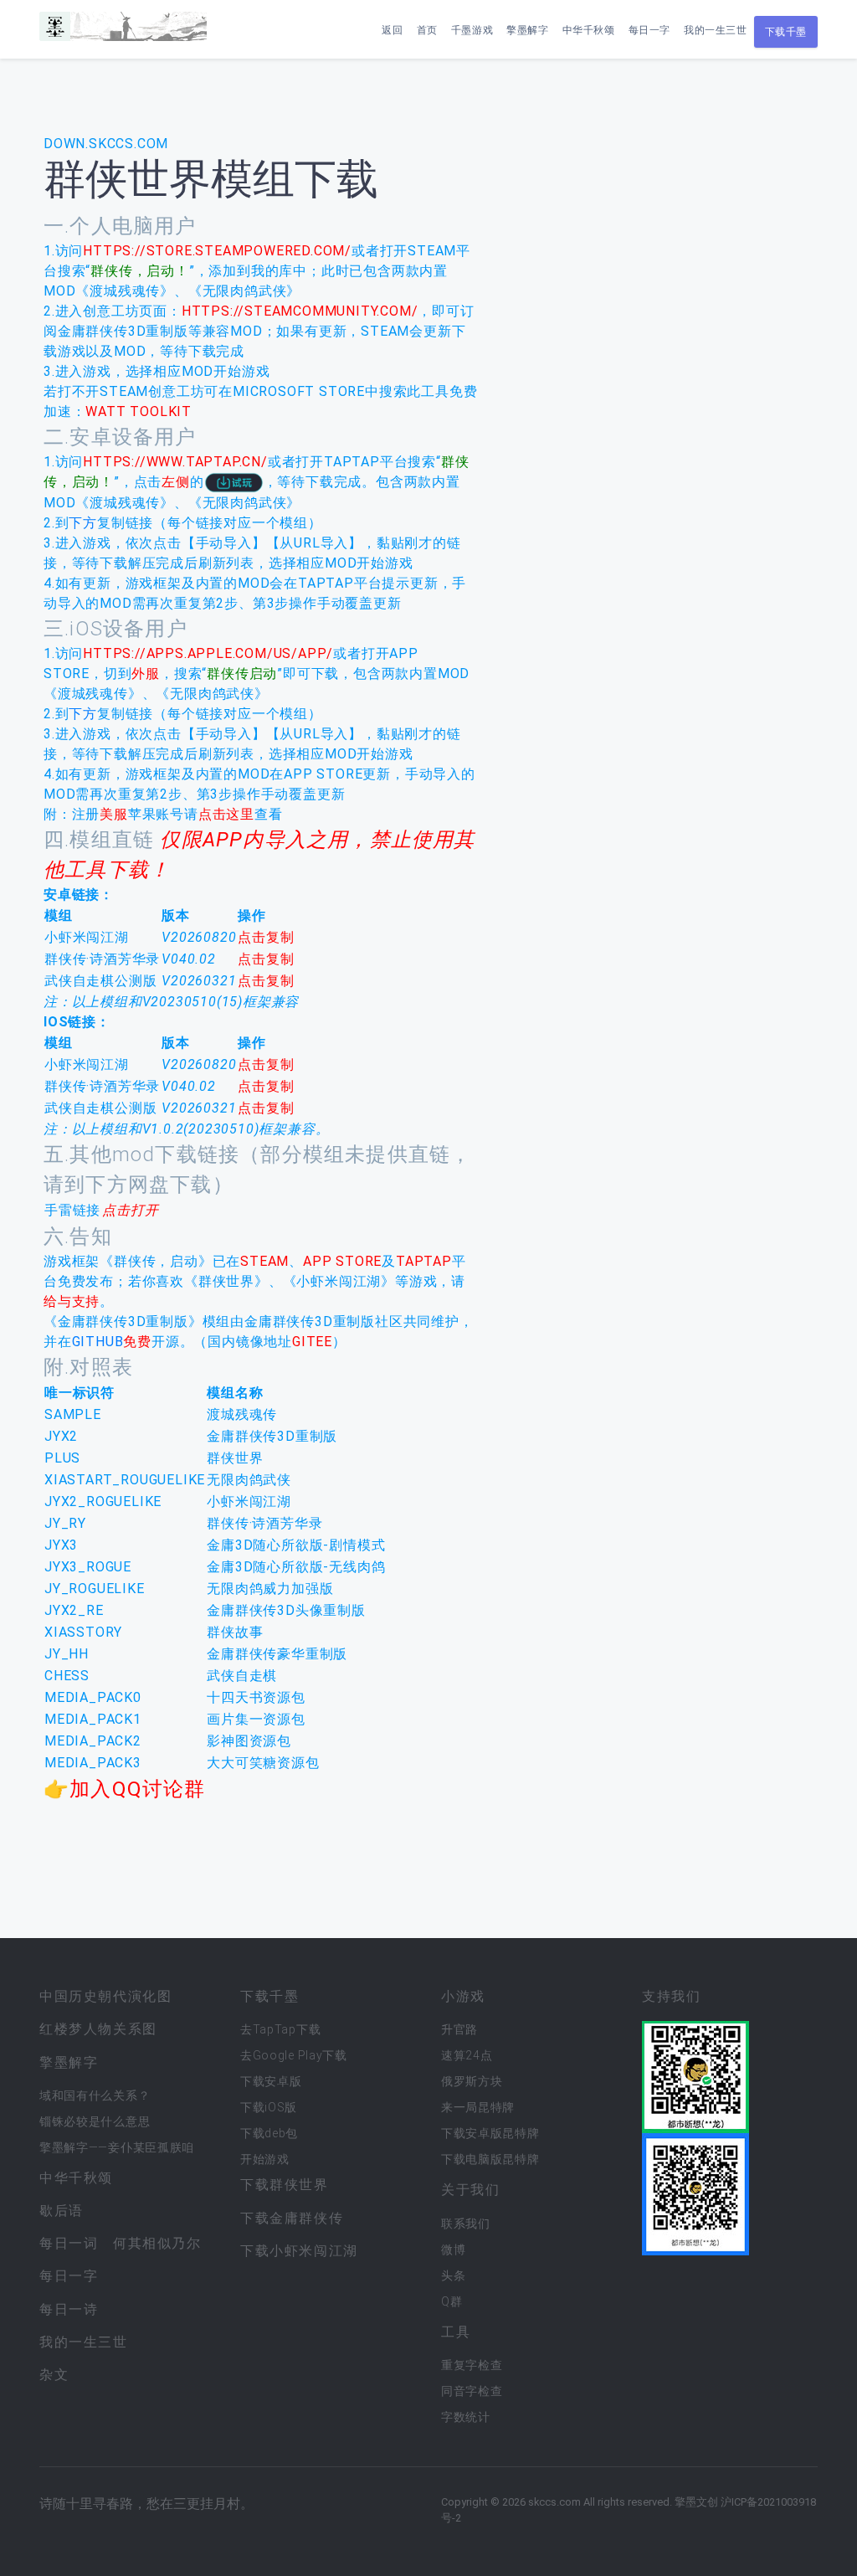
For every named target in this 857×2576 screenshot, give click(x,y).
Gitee (312, 1342)
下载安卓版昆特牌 (490, 2133)
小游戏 (463, 1996)
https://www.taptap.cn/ (175, 462)
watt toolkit (139, 411)
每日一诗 (69, 2309)
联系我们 (466, 2224)
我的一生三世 (716, 30)
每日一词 (69, 2243)
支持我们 (671, 1996)
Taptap (424, 1261)
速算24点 (467, 2055)
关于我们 (470, 2190)
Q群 (452, 2301)
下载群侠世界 (285, 2185)
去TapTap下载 (280, 2029)
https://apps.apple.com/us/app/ (208, 653)
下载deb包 (269, 2133)
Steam (264, 1261)
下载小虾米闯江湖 (299, 2251)
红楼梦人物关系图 (98, 2029)
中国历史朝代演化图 (105, 1996)
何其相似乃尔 (157, 2243)
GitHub (98, 1342)
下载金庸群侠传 (292, 2218)
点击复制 (266, 937)
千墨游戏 (472, 30)
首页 (427, 30)
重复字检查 (472, 2365)
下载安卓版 (271, 2081)
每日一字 (649, 30)
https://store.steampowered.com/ (217, 251)
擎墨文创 (696, 2502)
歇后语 (62, 2211)
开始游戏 (265, 2159)
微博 (453, 2250)
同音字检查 (472, 2391)
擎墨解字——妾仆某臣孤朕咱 (117, 2147)
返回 (392, 30)
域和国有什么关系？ (95, 2095)
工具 (456, 2332)
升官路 (459, 2029)
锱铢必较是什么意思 (95, 2121)
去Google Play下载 (294, 2055)
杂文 (54, 2375)
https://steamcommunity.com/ (300, 311)
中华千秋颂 (589, 30)
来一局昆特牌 (478, 2107)
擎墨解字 (527, 30)
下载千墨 (786, 32)
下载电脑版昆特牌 (490, 2159)
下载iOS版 (269, 2107)
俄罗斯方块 (472, 2081)
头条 (453, 2275)
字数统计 (466, 2417)
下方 (83, 523)
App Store (342, 1261)
